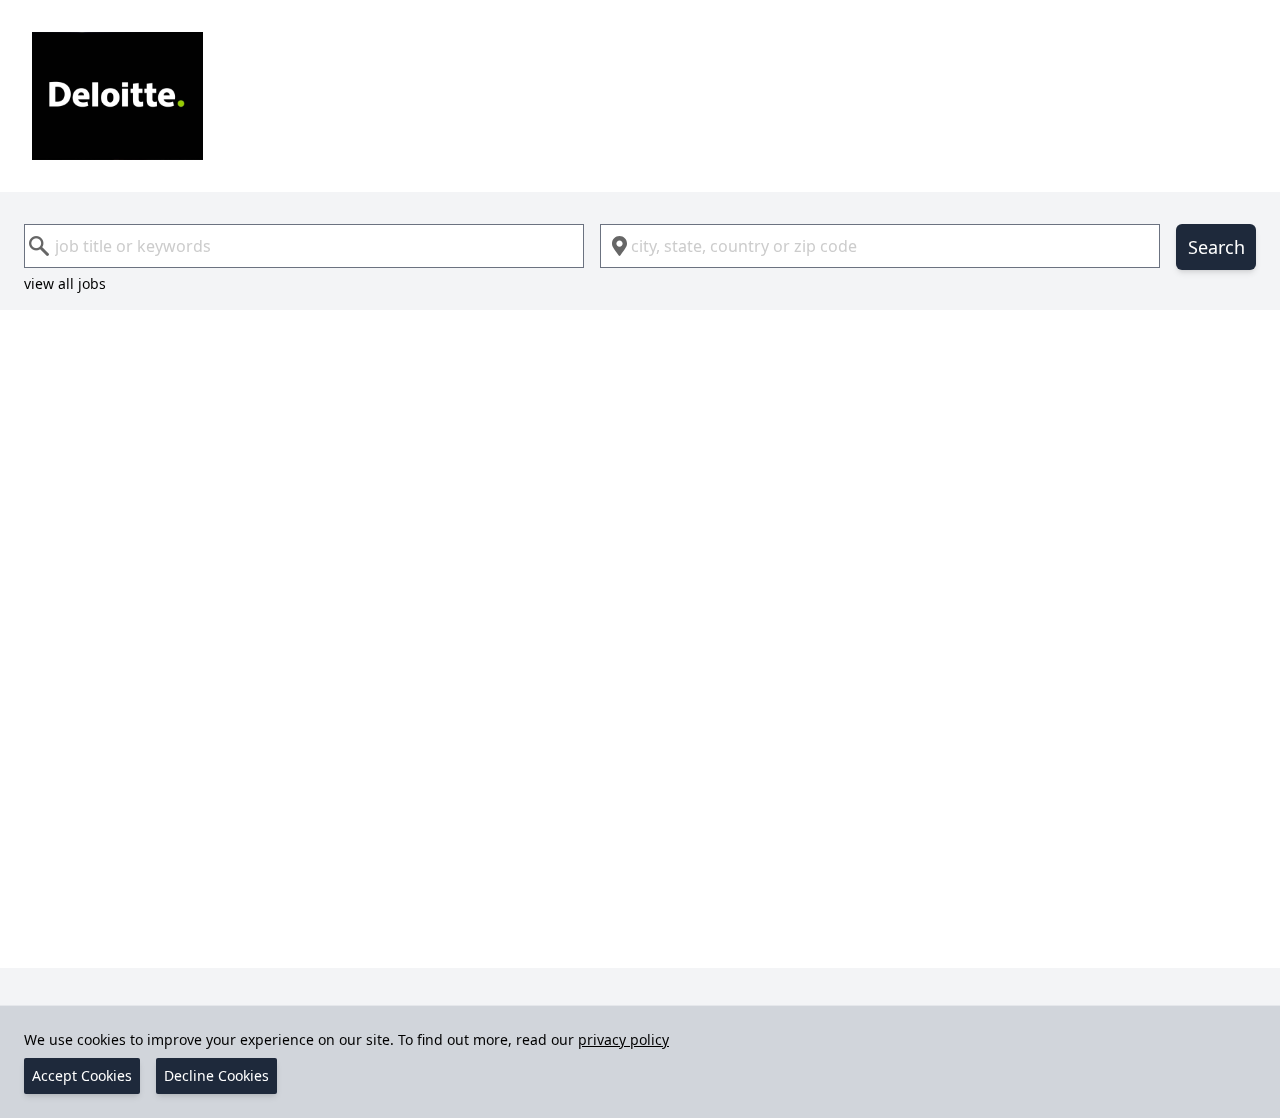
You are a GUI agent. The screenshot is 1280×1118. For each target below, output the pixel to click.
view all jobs (65, 283)
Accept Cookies (82, 1075)
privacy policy (623, 1039)
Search (1216, 247)
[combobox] (304, 246)
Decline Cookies (216, 1075)
